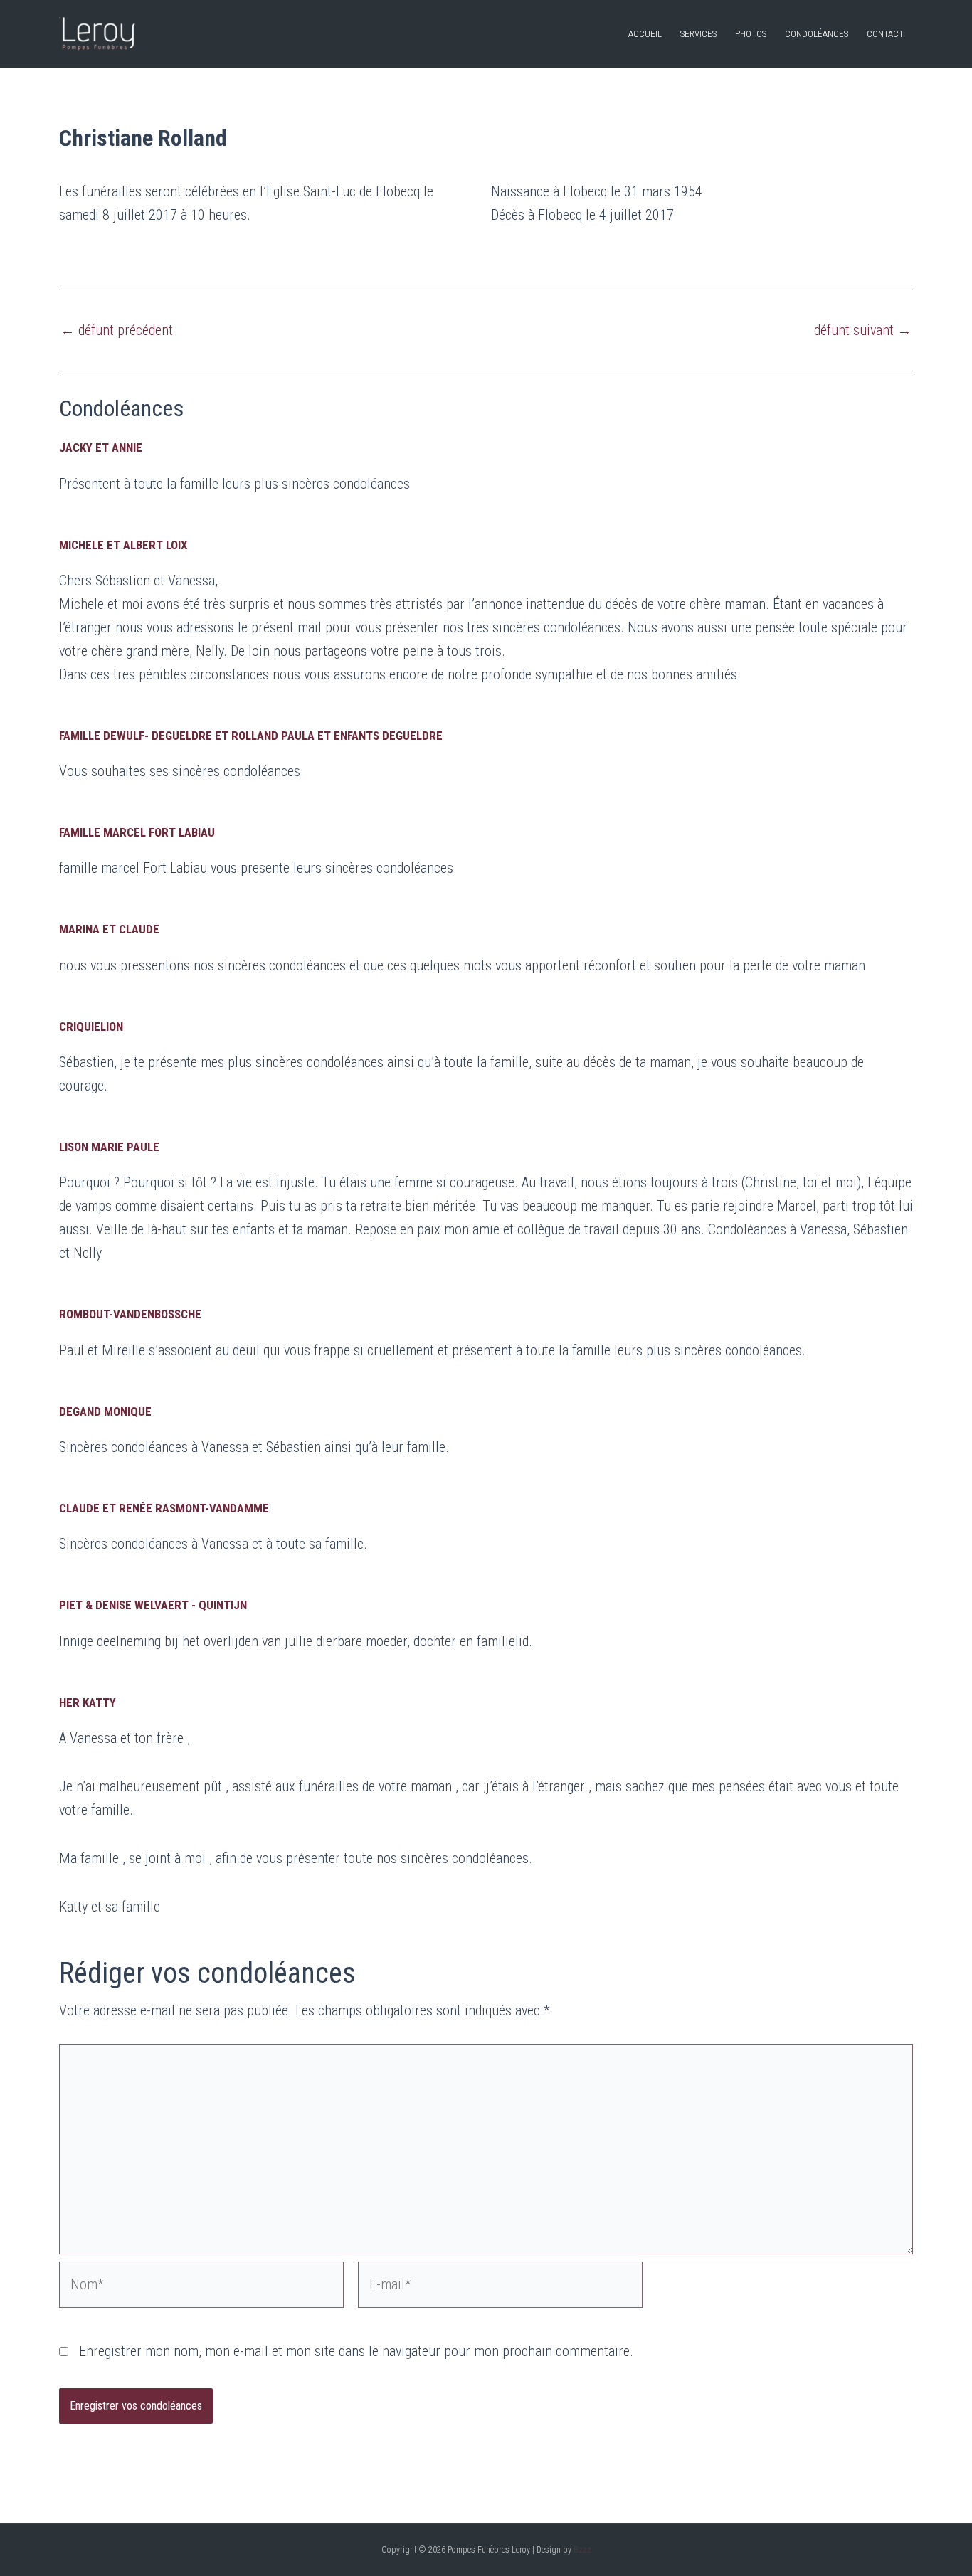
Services (698, 34)
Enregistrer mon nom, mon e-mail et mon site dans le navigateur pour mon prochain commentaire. (356, 2351)
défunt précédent (117, 330)
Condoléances (817, 34)
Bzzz (582, 2550)
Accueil (645, 34)
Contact (885, 34)
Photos (751, 34)
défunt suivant (863, 330)
